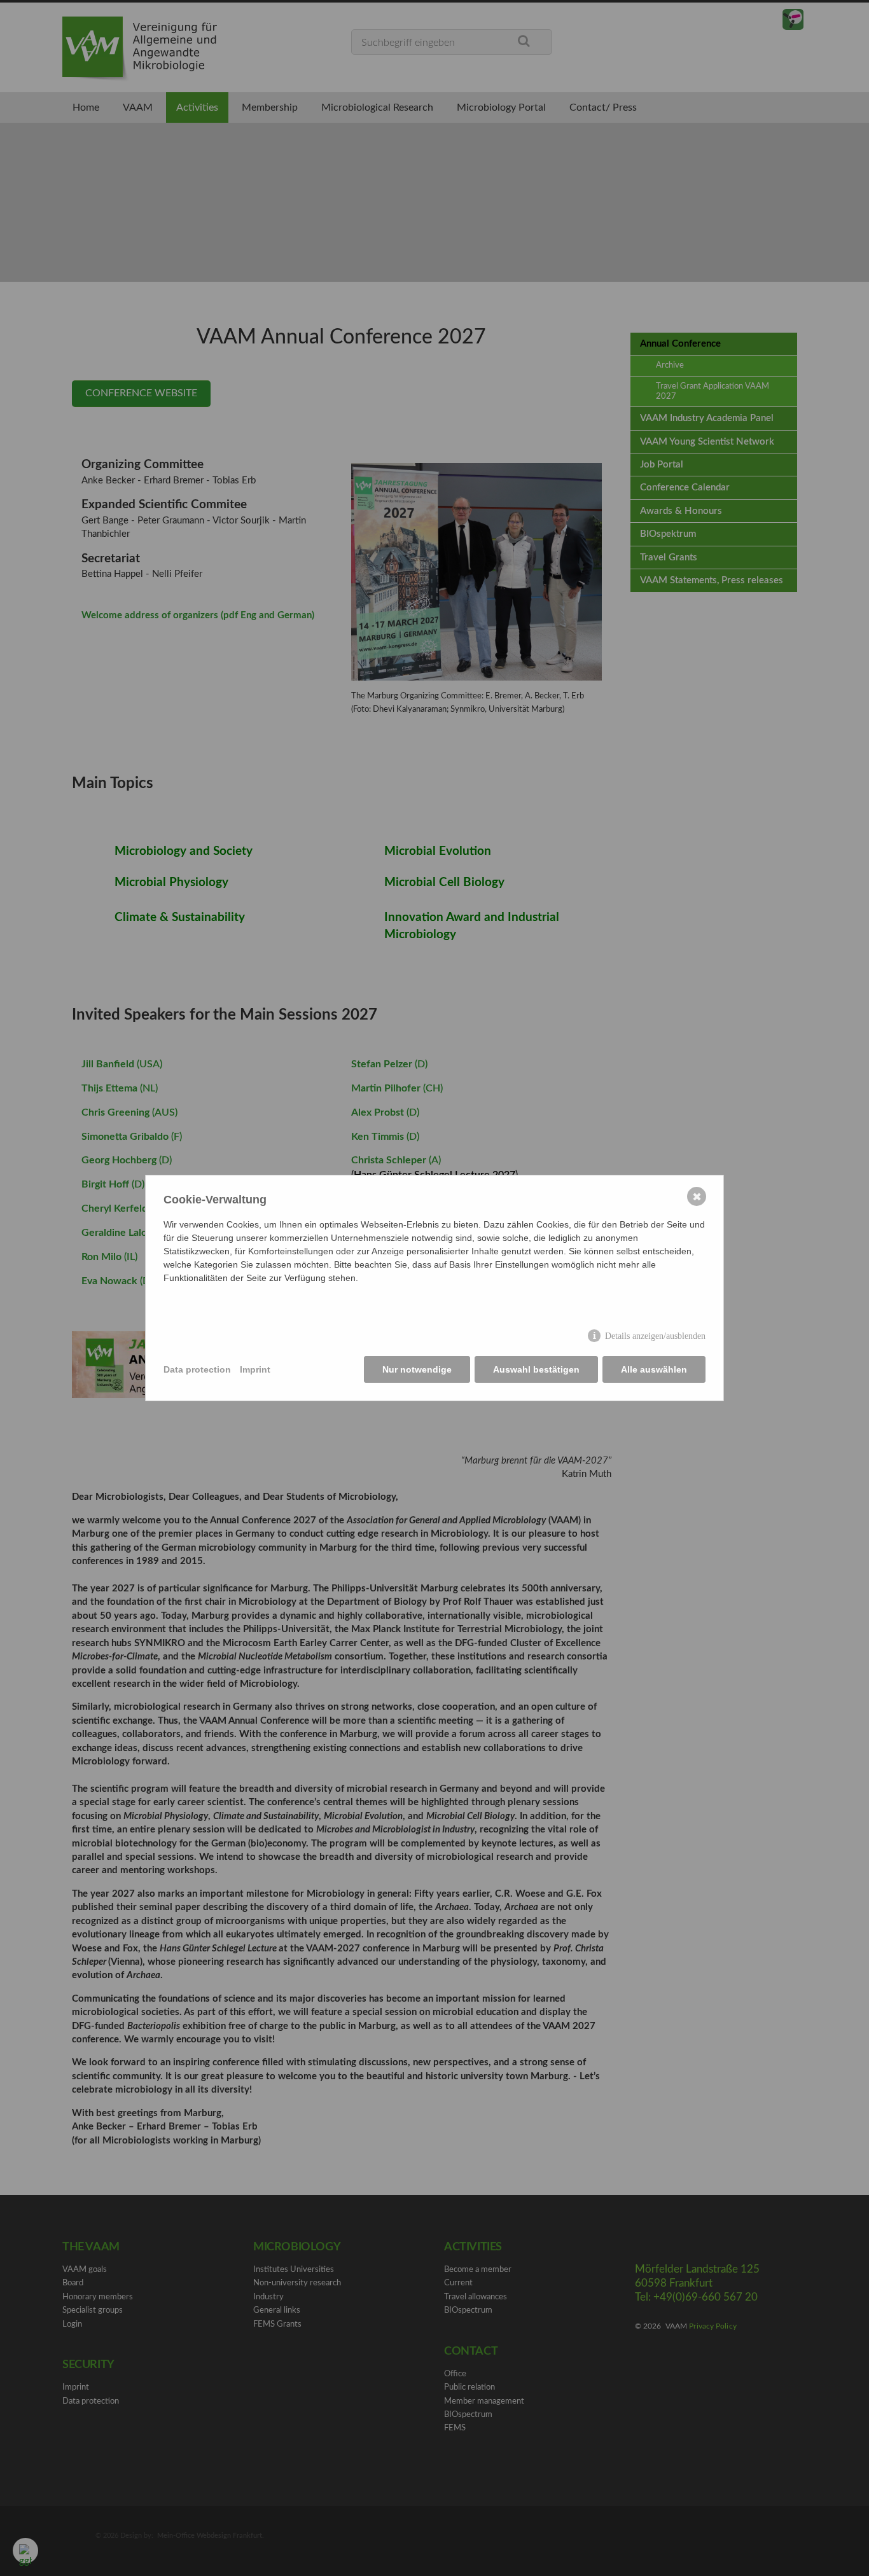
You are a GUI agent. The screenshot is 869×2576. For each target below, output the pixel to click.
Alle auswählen (654, 1369)
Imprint (255, 1369)
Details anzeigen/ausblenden (655, 1336)
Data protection (197, 1369)
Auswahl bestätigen (536, 1369)
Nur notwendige (417, 1369)
